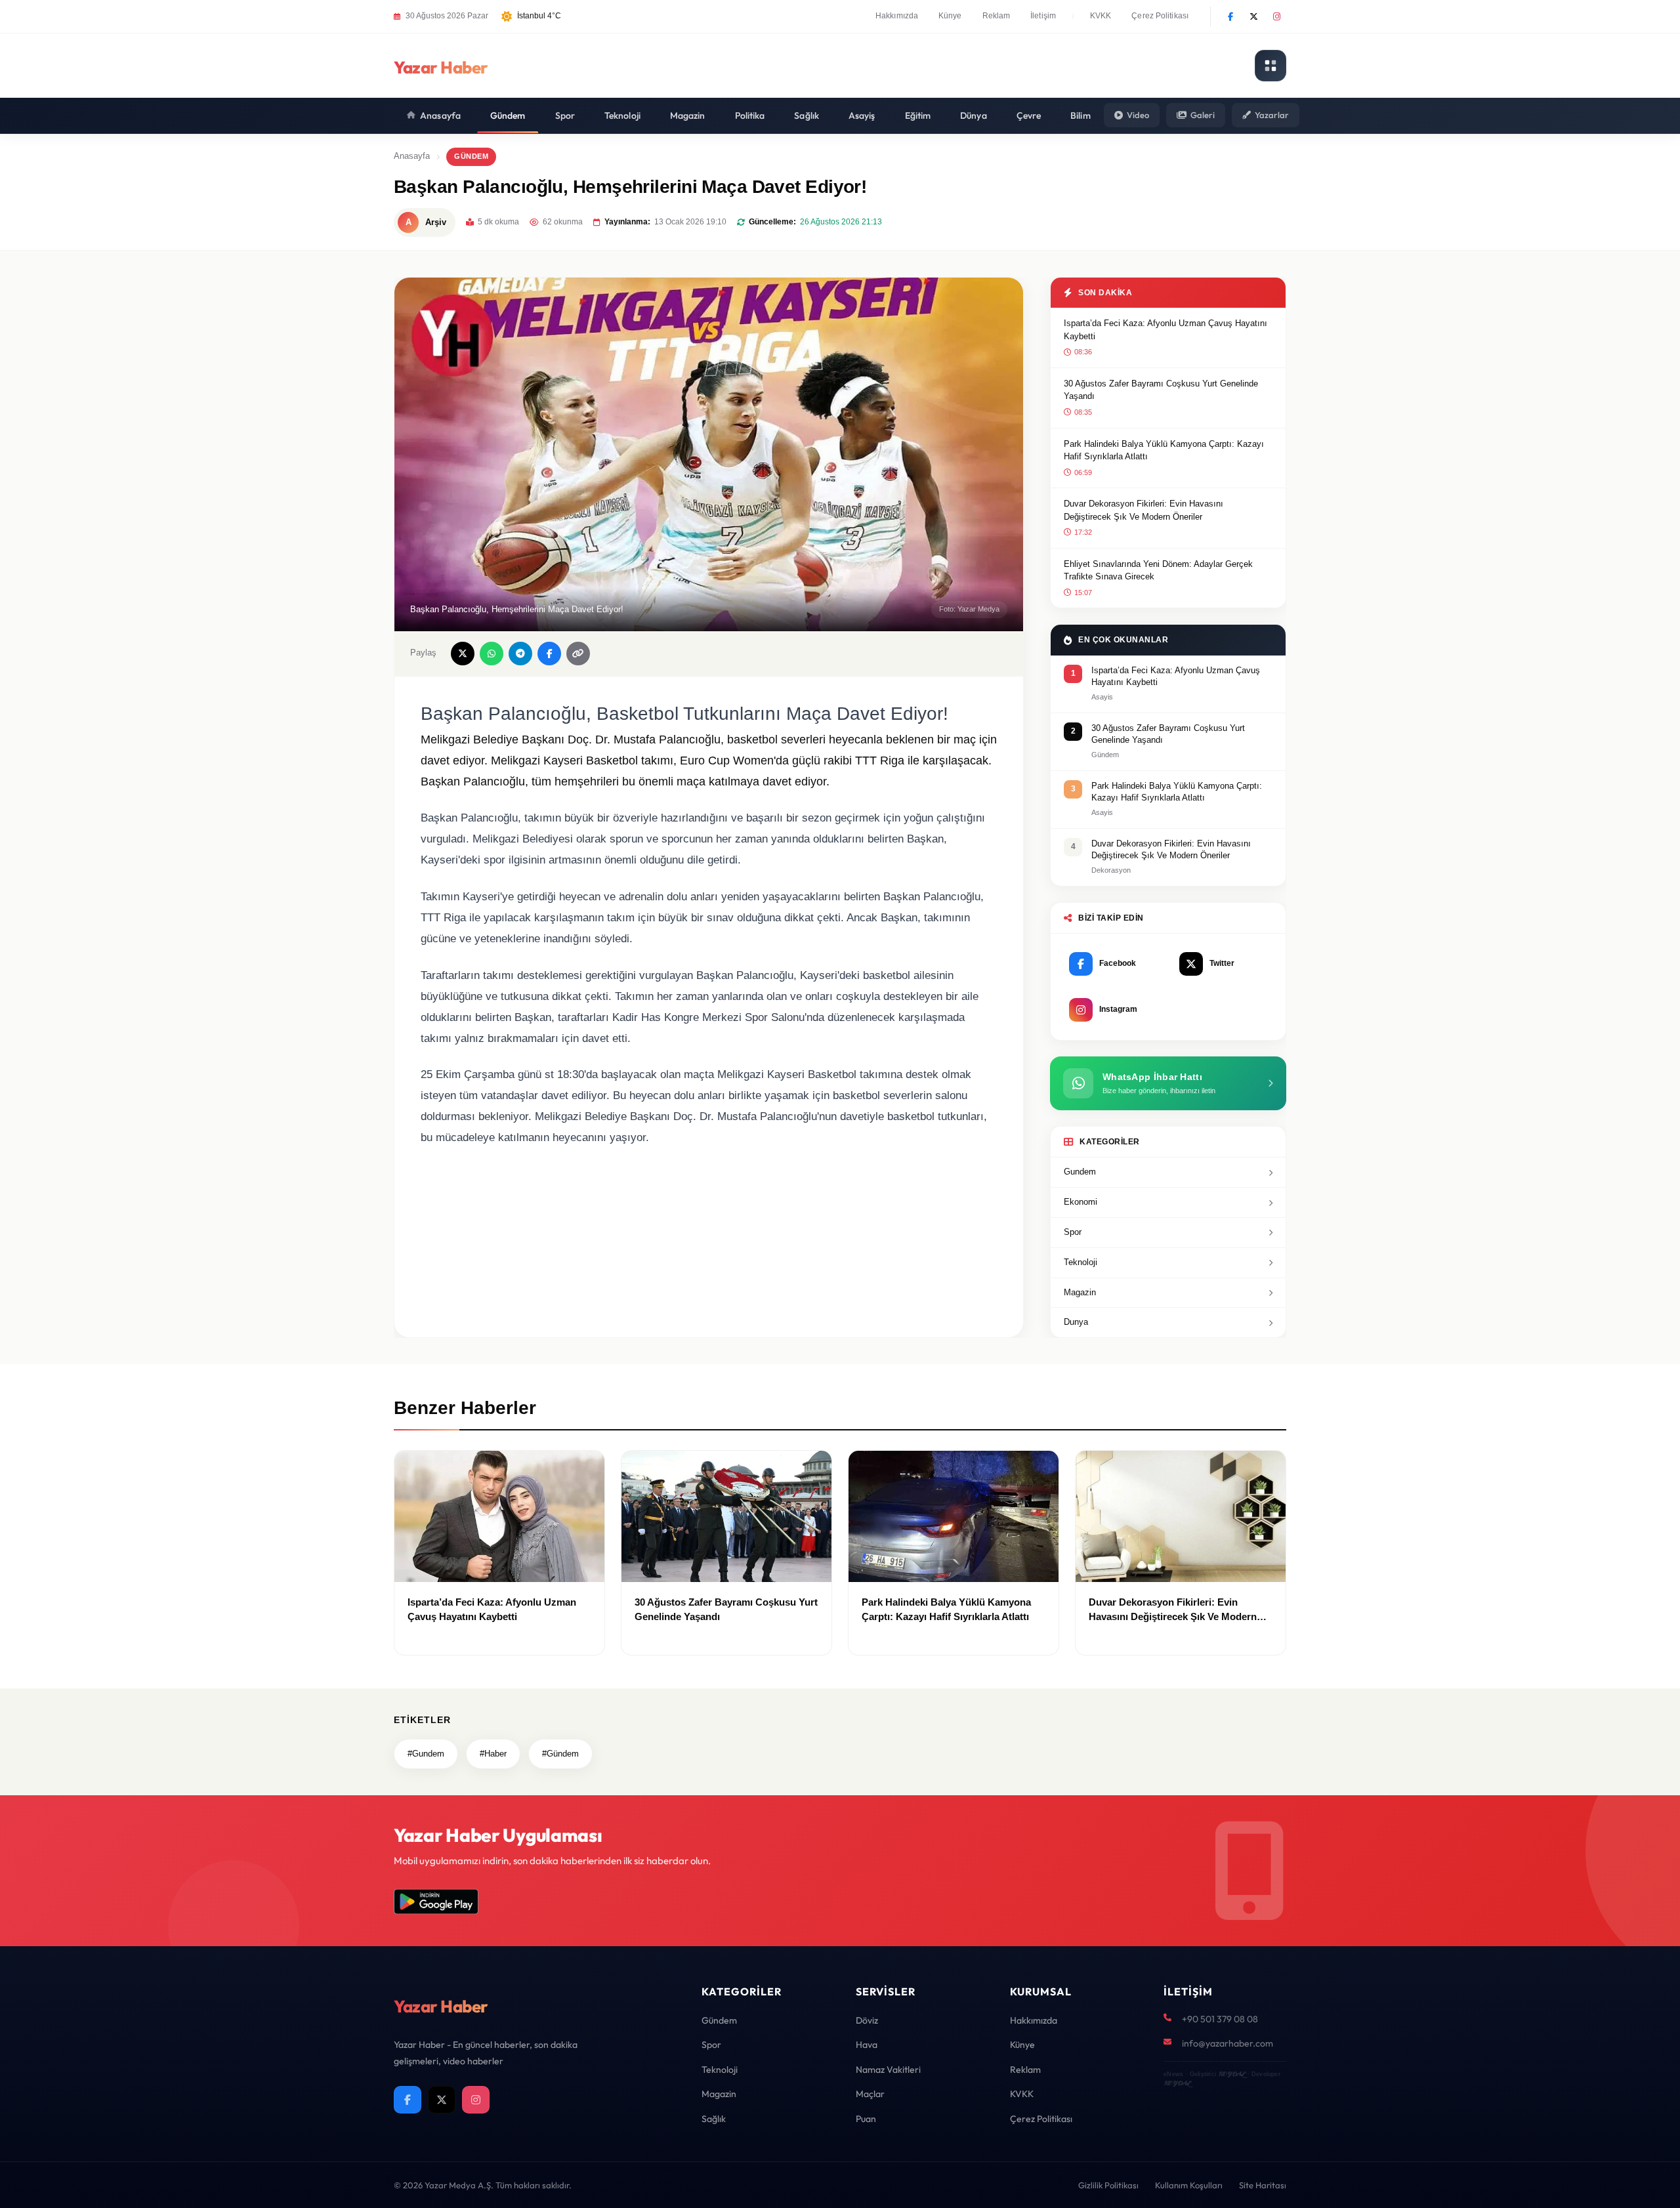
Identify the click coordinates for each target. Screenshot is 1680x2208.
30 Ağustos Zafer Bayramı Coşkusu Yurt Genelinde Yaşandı (1161, 390)
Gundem (1080, 1172)
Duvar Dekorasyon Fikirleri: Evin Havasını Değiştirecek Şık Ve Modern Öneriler (1144, 510)
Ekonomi (1081, 1202)
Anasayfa (440, 115)
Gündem (508, 115)
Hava (867, 2045)
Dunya (1076, 1322)
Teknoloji (622, 115)
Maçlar (870, 2094)
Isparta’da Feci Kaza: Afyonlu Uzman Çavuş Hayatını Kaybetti (1165, 330)
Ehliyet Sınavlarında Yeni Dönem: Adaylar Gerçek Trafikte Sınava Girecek (1158, 571)
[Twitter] (1253, 16)
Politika (750, 115)
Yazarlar (1272, 115)
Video (1138, 115)
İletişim (1043, 16)
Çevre (1029, 115)
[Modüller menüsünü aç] (1270, 66)
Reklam (997, 16)
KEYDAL (1231, 2074)
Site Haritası (1263, 2185)
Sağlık (807, 115)
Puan (866, 2119)
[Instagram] (1276, 16)
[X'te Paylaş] (463, 654)
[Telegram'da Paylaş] (520, 654)
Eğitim (918, 115)
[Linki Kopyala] (578, 654)
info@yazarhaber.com (1228, 2043)
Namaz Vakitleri (888, 2070)
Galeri (1203, 115)
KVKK (1101, 16)
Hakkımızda (897, 16)
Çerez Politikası (1160, 16)
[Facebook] (1230, 16)
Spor (565, 115)
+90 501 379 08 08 (1220, 2019)
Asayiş (862, 115)
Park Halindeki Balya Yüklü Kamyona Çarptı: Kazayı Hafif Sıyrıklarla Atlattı (1164, 450)
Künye (950, 16)
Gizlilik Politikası (1108, 2185)
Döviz (867, 2020)
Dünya (974, 115)
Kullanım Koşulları (1189, 2185)
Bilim (1081, 115)
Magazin (688, 115)
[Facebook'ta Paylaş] (549, 654)
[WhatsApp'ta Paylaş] (492, 654)
